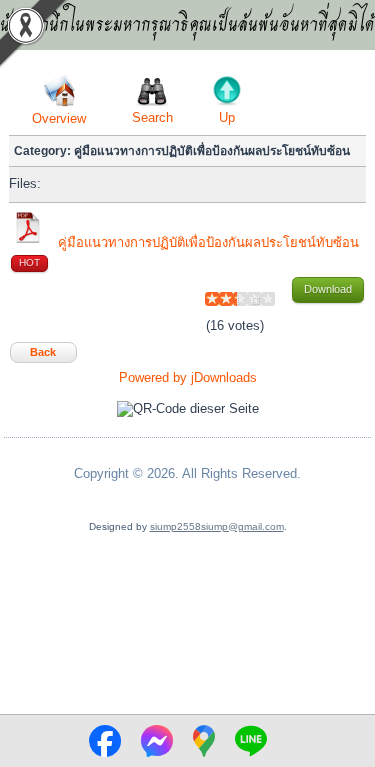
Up (227, 117)
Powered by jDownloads (188, 377)
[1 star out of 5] (212, 299)
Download (328, 289)
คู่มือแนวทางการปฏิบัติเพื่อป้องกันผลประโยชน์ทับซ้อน (208, 242)
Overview (59, 118)
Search (152, 117)
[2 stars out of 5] (219, 299)
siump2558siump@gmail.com (217, 526)
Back (43, 352)
